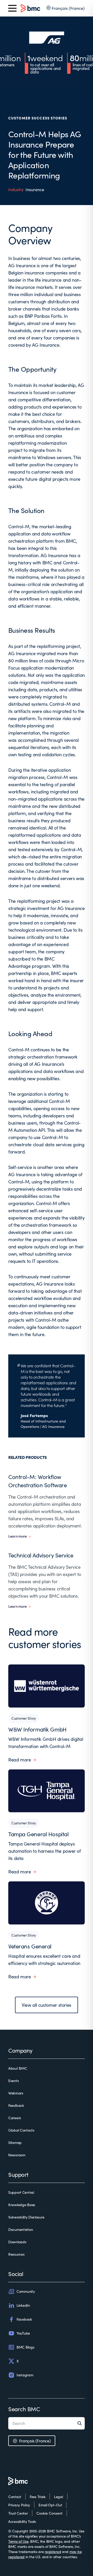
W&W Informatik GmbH (37, 1729)
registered (53, 2552)
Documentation (21, 2229)
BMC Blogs (25, 2347)
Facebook (24, 2319)
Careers (15, 2118)
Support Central (21, 2192)
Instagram (25, 2375)
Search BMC (24, 2409)
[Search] (81, 2423)
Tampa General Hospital (38, 1834)
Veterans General (30, 1946)
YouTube (23, 2333)
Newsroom (17, 2155)
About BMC (18, 2068)
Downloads (17, 2242)
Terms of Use (18, 2541)
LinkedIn (23, 2305)
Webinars (16, 2093)
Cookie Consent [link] (49, 2513)
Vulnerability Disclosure (26, 2217)
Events (13, 2081)
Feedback (16, 2105)
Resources (16, 2254)
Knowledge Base (22, 2205)
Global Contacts (21, 2130)
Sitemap (15, 2143)
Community (26, 2291)
